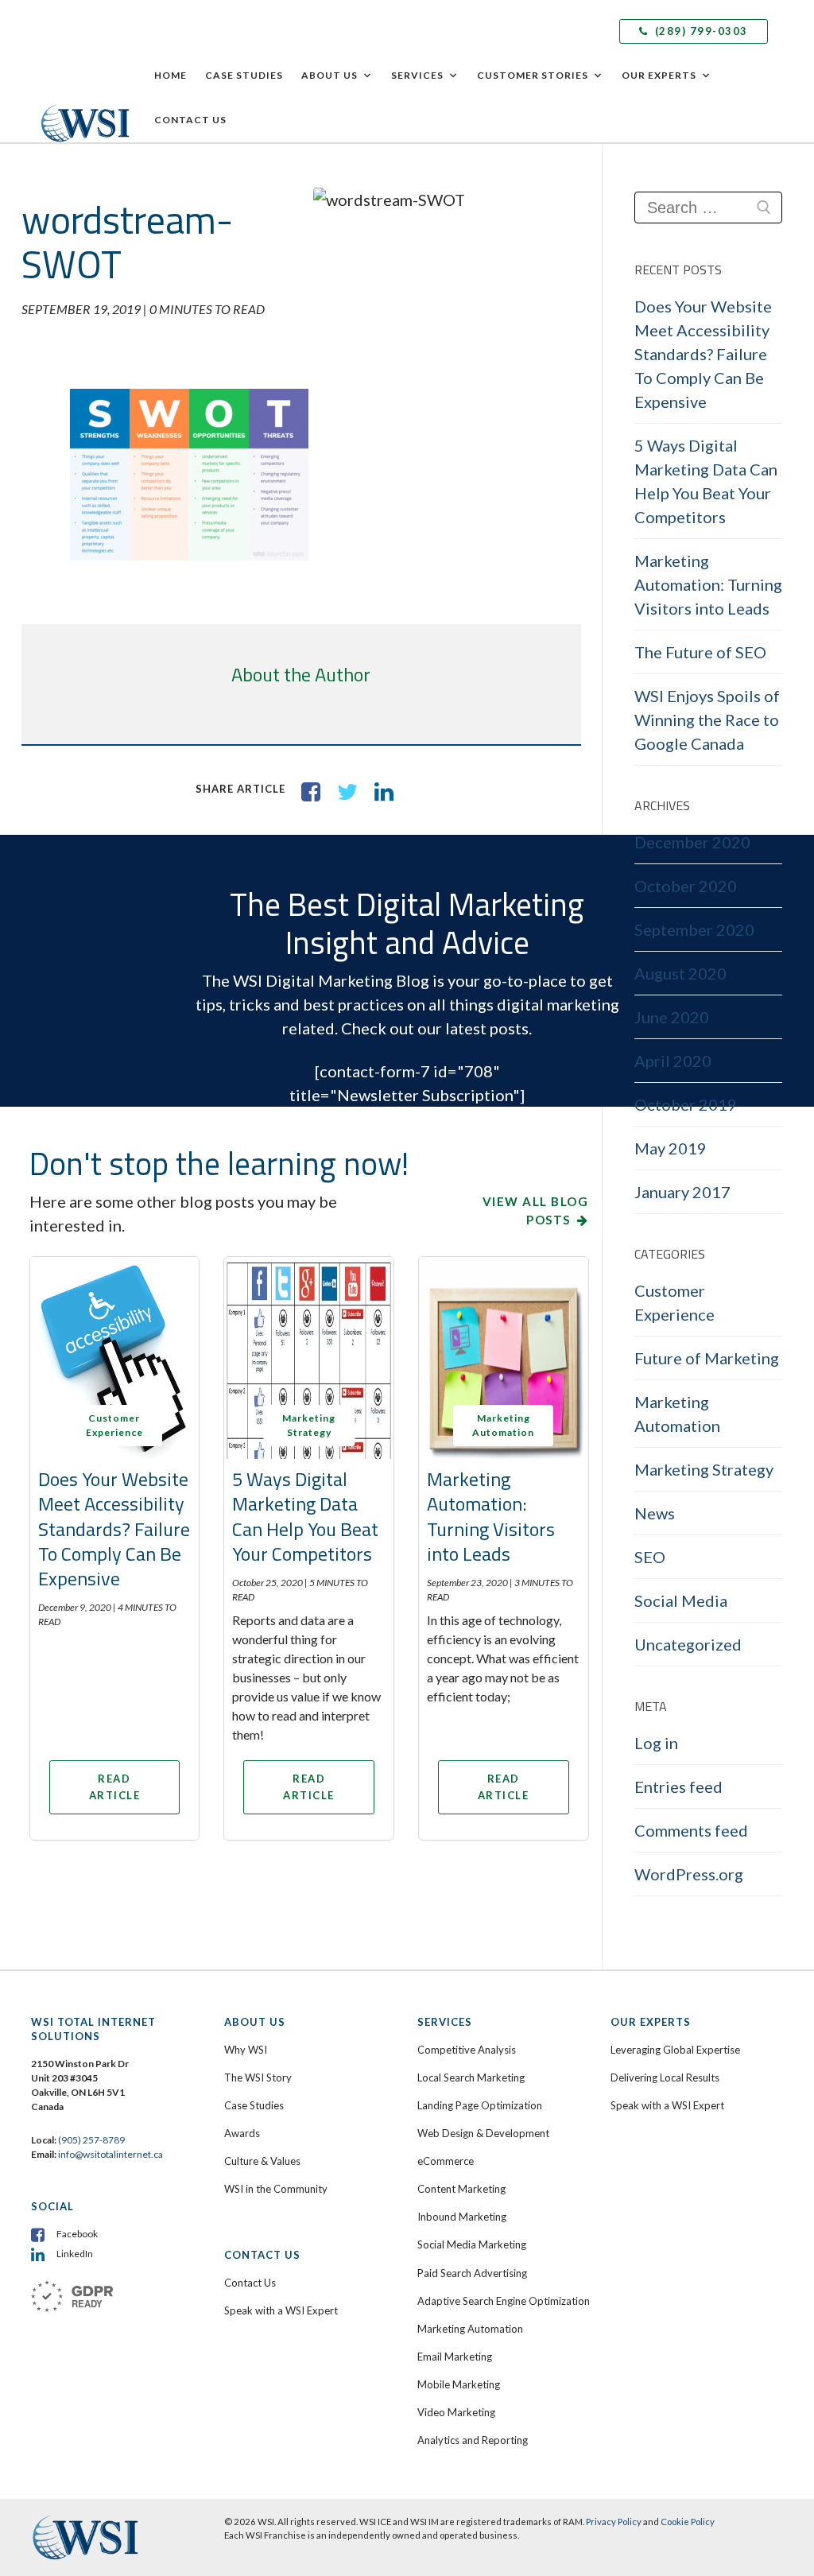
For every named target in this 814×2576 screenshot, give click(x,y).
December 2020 (692, 842)
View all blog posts (536, 1210)
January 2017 (682, 1192)
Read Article (115, 1787)
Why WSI (246, 2050)
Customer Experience (674, 1302)
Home (171, 75)
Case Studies (244, 75)
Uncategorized (688, 1644)
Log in (656, 1743)
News (655, 1513)
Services (417, 75)
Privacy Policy (614, 2522)
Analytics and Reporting (473, 2440)
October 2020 (686, 886)
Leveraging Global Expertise (675, 2050)
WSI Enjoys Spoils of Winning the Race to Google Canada (707, 720)
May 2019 (671, 1148)
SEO (650, 1557)
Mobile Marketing (459, 2384)
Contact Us (190, 120)
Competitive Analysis (467, 2050)
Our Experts (659, 75)
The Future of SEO (700, 652)
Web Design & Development (483, 2133)
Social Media (681, 1600)
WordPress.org (689, 1874)
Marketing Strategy (704, 1469)
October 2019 (686, 1104)
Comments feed (691, 1830)
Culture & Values (262, 2161)
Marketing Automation (677, 1414)
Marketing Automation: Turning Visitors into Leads (491, 1516)
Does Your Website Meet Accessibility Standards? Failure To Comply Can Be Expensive (114, 1529)
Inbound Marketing (462, 2217)
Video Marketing (456, 2412)
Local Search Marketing (471, 2077)
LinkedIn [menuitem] (75, 2254)
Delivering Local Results (665, 2077)
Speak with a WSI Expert (281, 2310)
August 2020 (680, 973)
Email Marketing (455, 2357)
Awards (242, 2133)
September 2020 (694, 929)
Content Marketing (461, 2189)
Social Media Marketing (472, 2244)
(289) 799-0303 (700, 31)
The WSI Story (258, 2077)
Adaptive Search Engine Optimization (504, 2301)
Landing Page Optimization (480, 2105)
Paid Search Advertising (472, 2273)
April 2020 (673, 1061)
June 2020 (672, 1017)
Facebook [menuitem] (77, 2234)
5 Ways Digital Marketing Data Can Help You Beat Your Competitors (305, 1516)
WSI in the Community (276, 2189)
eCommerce (446, 2161)
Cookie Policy (688, 2522)
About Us (329, 75)
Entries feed (678, 1787)
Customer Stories (533, 75)
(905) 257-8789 (91, 2140)
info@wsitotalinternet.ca (110, 2154)
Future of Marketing (707, 1358)
